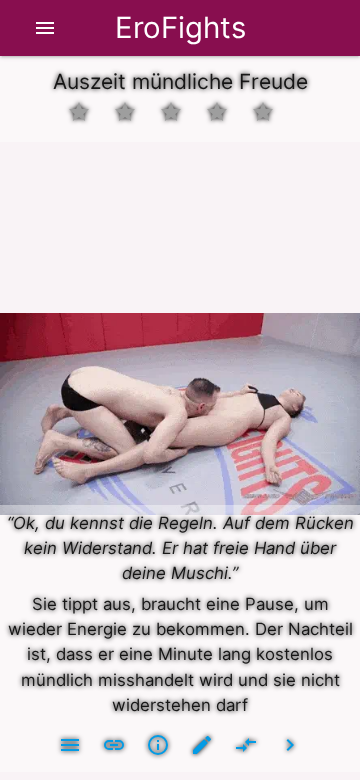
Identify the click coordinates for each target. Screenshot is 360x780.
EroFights (180, 27)
